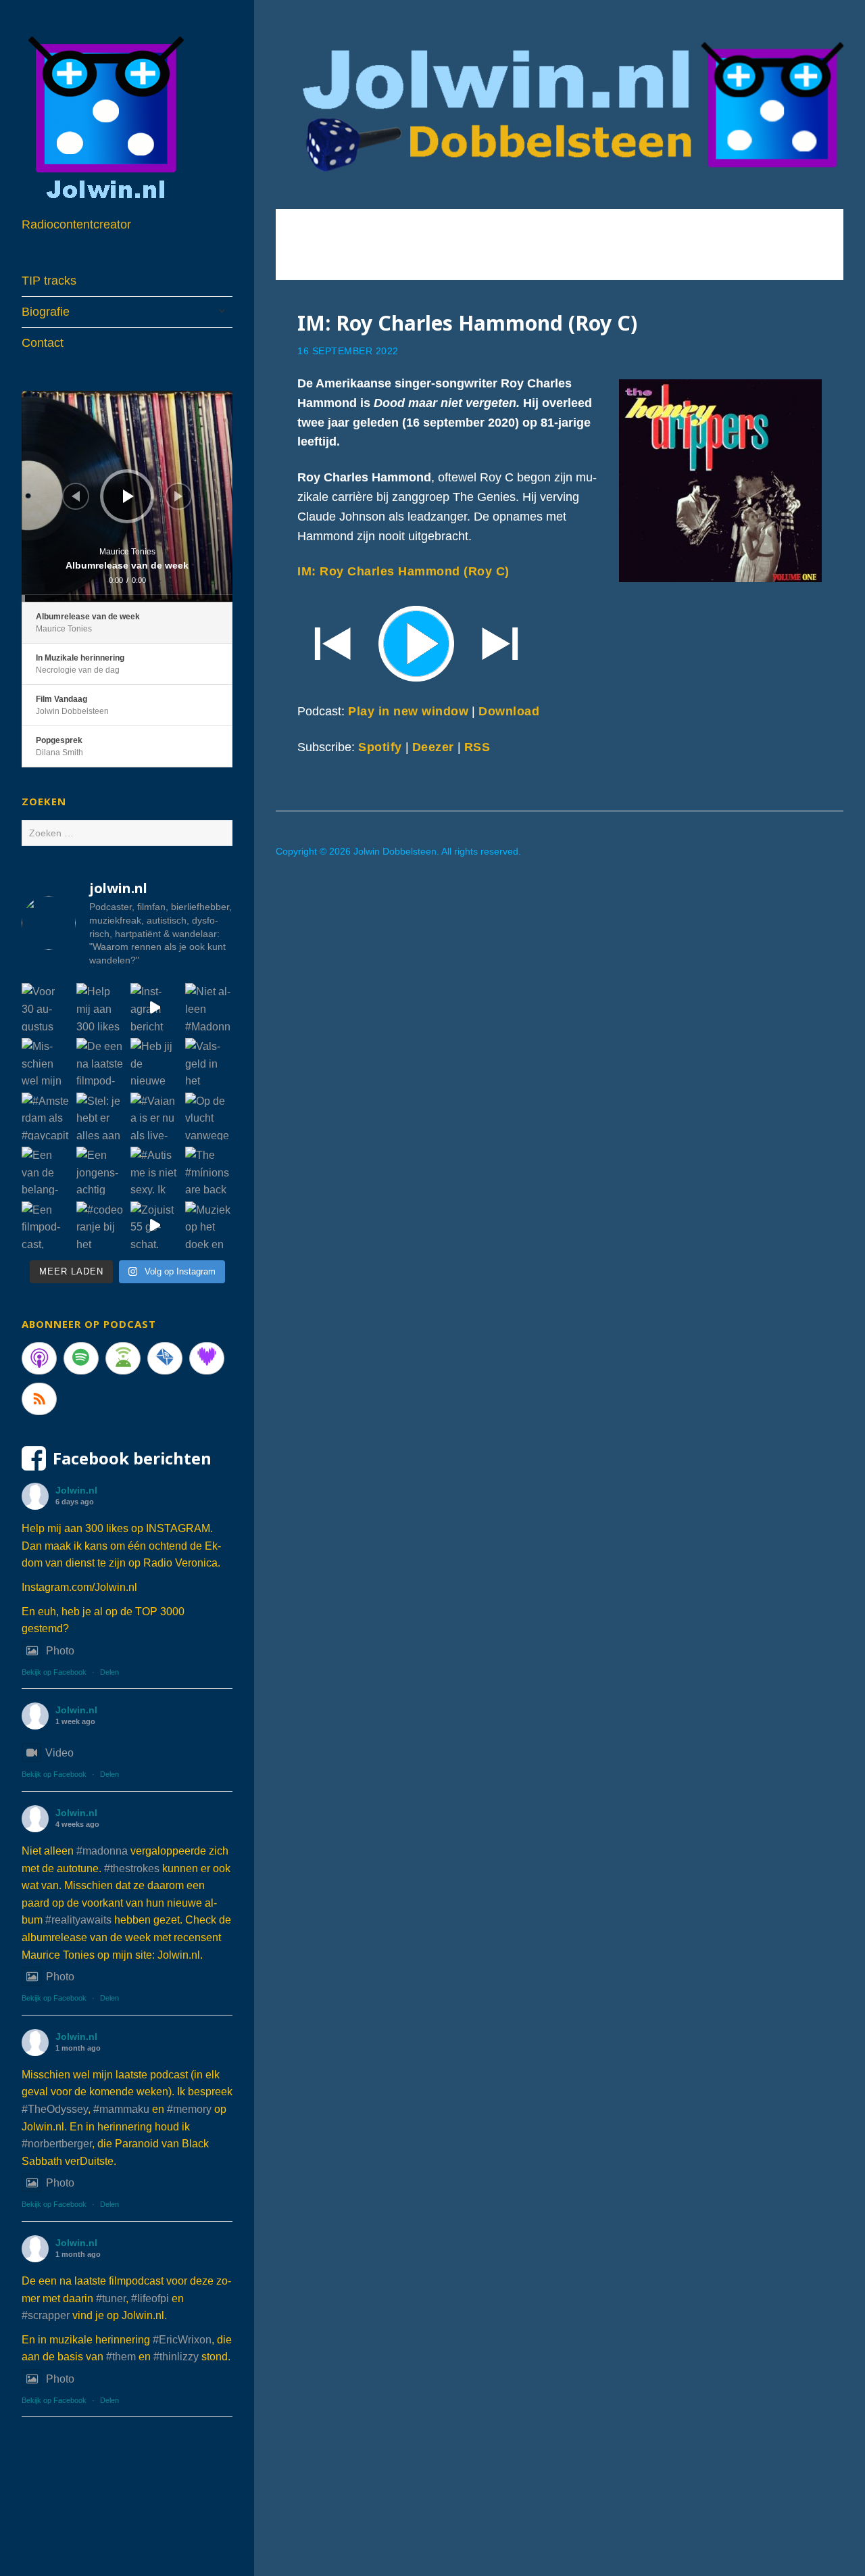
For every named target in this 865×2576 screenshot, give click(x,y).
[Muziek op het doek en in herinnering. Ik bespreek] (209, 1225)
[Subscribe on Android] (123, 1358)
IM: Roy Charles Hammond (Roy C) (467, 323)
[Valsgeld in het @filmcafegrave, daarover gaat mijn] (209, 1062)
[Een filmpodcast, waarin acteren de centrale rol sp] (46, 1225)
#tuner (111, 2298)
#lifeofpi (150, 2298)
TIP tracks (49, 281)
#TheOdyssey (55, 2109)
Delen (109, 1672)
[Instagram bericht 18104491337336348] (154, 1007)
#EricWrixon (182, 2340)
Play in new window (408, 711)
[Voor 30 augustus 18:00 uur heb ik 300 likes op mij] (46, 1007)
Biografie (46, 312)
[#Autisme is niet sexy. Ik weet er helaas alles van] (154, 1171)
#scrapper (46, 2315)
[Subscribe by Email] (165, 1358)
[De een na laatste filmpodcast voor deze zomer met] (100, 1062)
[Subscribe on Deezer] (207, 1358)
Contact (43, 343)
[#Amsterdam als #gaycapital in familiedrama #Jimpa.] (46, 1117)
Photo (60, 1651)
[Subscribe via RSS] (39, 1399)
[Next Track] (178, 496)
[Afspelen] (128, 496)
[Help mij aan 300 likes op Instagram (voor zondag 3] (100, 1007)
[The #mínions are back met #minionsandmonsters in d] (209, 1171)
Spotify (380, 747)
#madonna (102, 1851)
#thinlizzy (176, 2357)
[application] (127, 496)
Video (59, 1753)
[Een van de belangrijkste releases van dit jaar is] (46, 1171)
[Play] (560, 642)
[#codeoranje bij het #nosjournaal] (100, 1225)
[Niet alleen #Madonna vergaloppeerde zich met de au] (209, 1007)
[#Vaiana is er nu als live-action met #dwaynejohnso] (154, 1117)
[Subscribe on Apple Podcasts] (39, 1358)
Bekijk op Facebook (54, 1672)
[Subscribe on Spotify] (81, 1358)
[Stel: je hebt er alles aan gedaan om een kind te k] (100, 1117)
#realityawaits (78, 1920)
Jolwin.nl (76, 1490)
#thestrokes (132, 1868)
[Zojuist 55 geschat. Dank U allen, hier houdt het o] (154, 1225)
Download (509, 711)
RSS (477, 747)
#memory (189, 2109)
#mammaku (121, 2109)
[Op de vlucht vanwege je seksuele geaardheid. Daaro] (209, 1117)
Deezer (433, 747)
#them (121, 2357)
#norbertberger (57, 2144)
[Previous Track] (76, 496)
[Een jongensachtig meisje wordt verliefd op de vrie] (100, 1171)
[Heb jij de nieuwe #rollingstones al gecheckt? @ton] (154, 1062)
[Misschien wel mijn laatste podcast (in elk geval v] (46, 1062)
